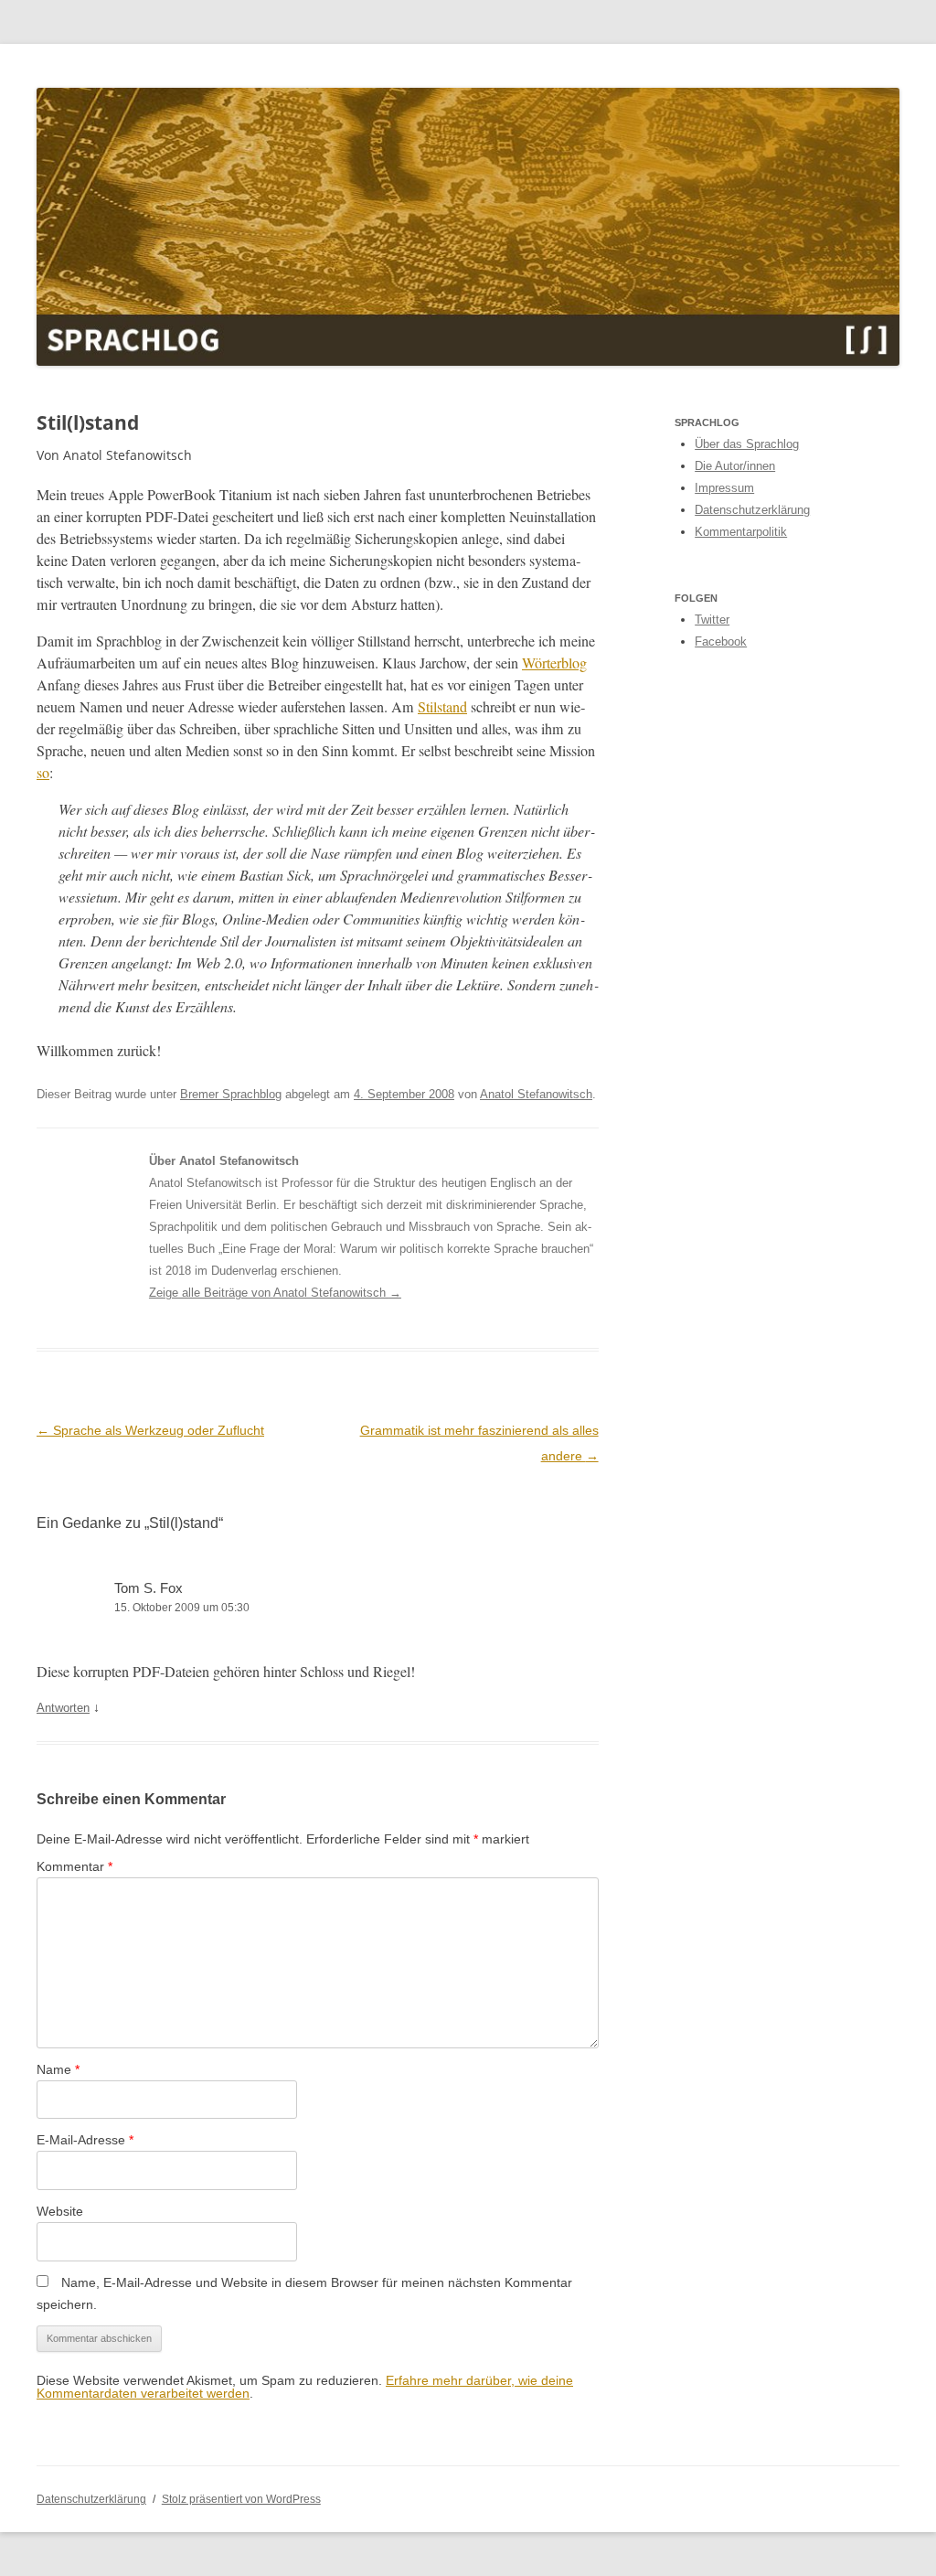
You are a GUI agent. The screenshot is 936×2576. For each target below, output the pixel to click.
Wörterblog (554, 663)
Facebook (721, 641)
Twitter (712, 620)
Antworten (63, 1708)
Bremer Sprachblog (231, 1094)
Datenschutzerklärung (752, 510)
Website (60, 2211)
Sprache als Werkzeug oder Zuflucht (150, 1430)
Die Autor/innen (735, 466)
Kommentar (74, 1866)
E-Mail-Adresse (85, 2140)
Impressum (724, 488)
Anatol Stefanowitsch (536, 1094)
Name (58, 2069)
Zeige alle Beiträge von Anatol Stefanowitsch (275, 1293)
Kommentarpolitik (741, 532)
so (43, 773)
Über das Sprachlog (747, 444)
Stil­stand (442, 707)
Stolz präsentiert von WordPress (241, 2499)
